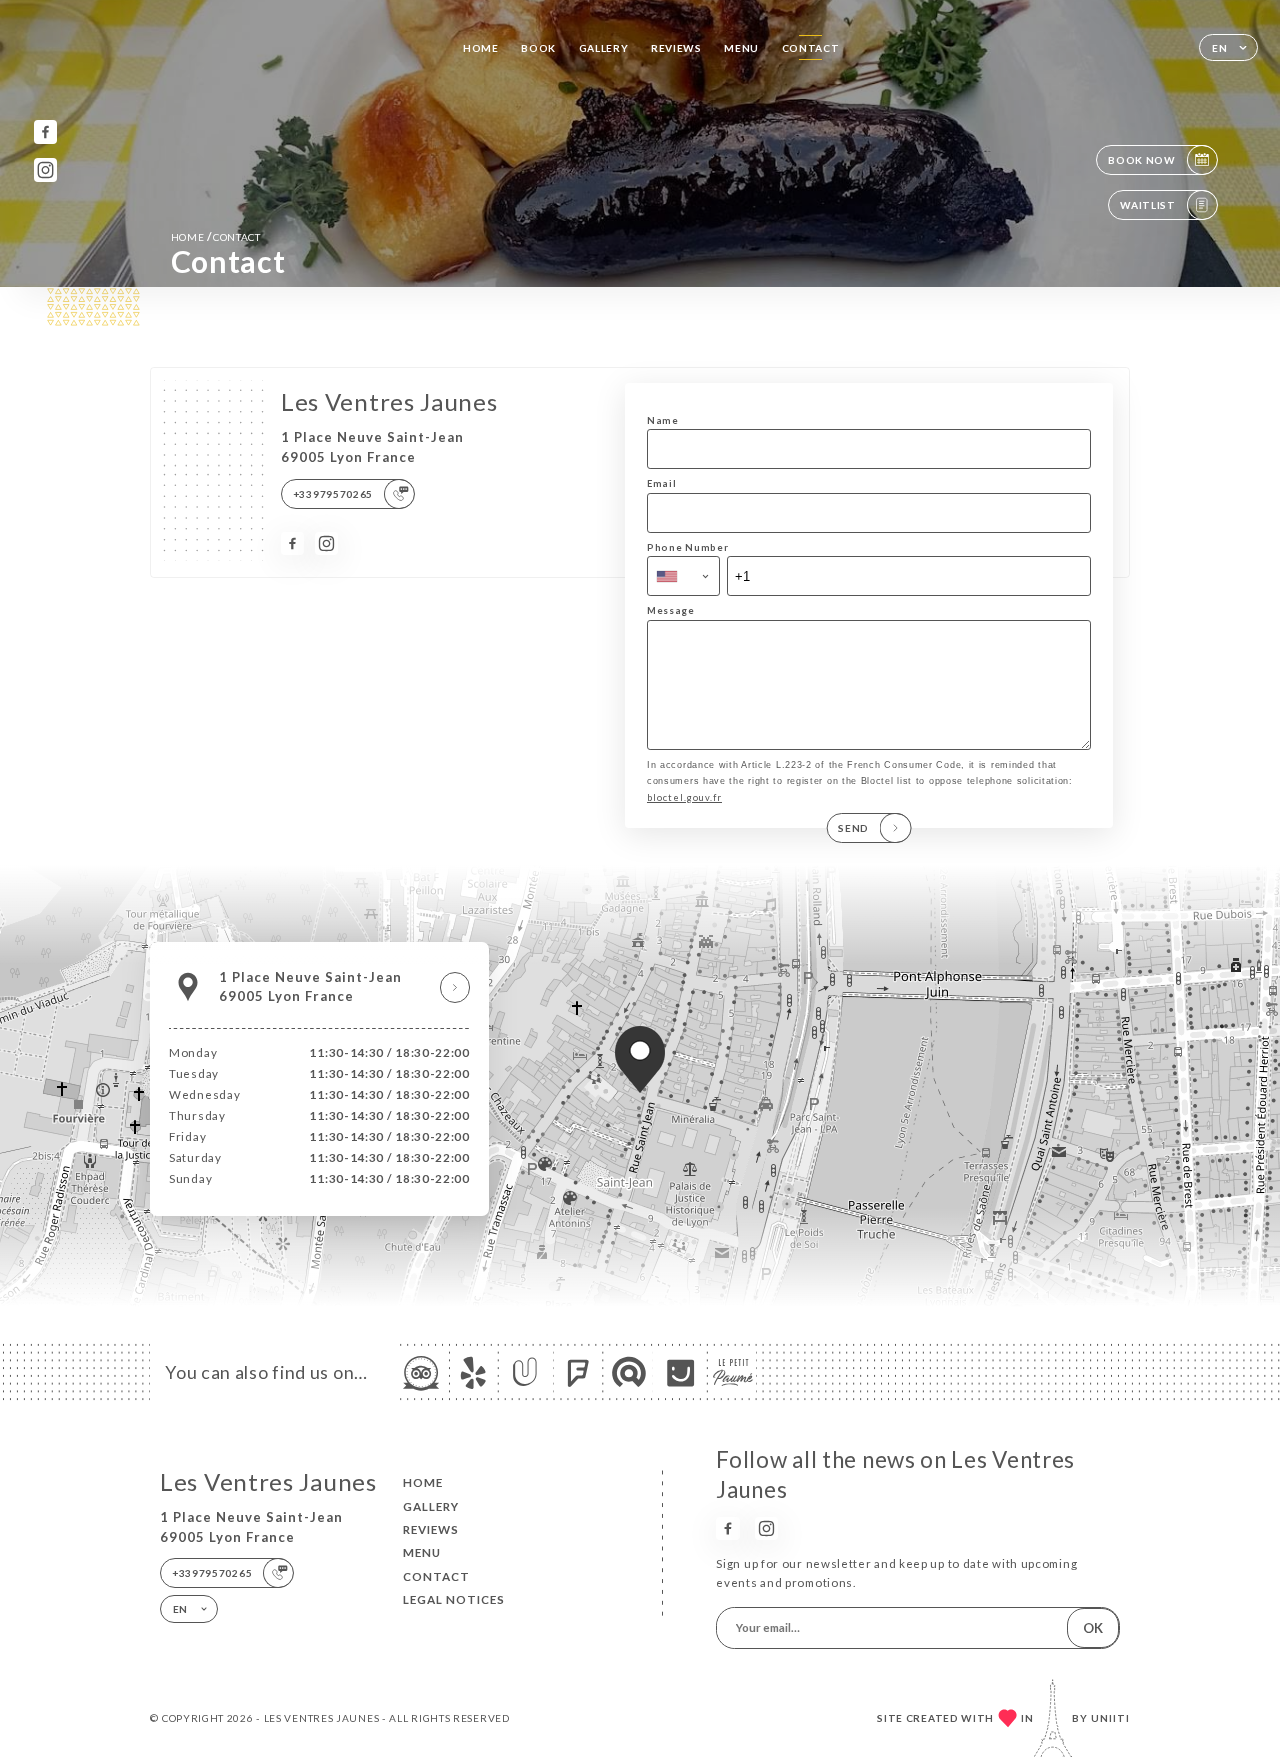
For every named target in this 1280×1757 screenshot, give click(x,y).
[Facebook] (45, 131)
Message (671, 610)
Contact (811, 48)
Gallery (604, 48)
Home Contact (216, 236)
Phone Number (687, 547)
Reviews (676, 48)
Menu (741, 48)
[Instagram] (45, 169)
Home (481, 48)
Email (662, 483)
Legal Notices (454, 1599)
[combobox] (683, 576)
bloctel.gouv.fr (684, 797)
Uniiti (1110, 1718)
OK (1093, 1628)
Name (663, 420)
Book (538, 48)
